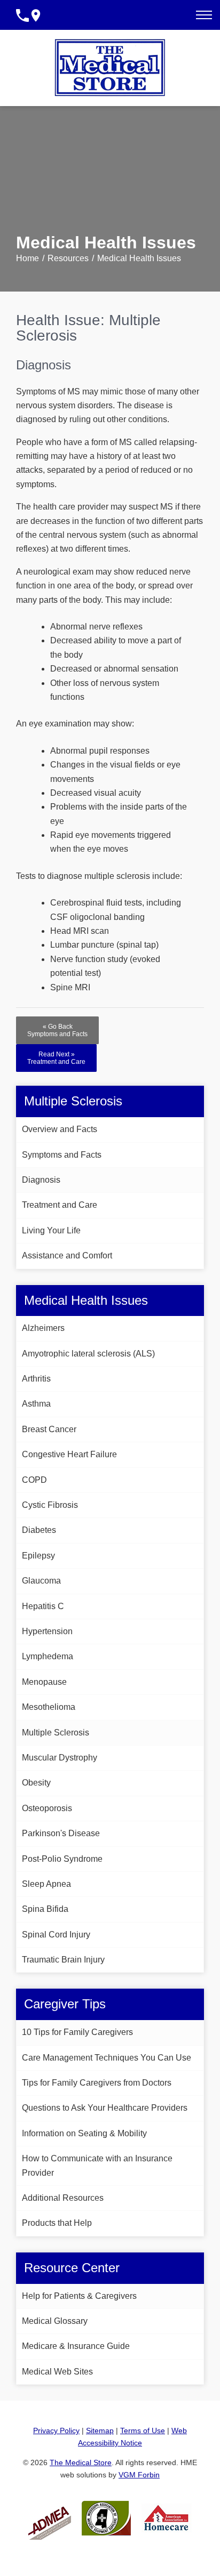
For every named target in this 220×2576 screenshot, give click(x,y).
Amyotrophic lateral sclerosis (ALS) (88, 1354)
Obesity (36, 1783)
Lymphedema (48, 1656)
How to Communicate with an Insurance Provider (97, 2165)
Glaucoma (41, 1581)
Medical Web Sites (57, 2372)
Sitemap (100, 2430)
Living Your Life (51, 1230)
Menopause (44, 1682)
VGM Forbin (139, 2475)
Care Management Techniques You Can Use (107, 2058)
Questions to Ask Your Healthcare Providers (105, 2108)
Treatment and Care (60, 1205)
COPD (34, 1480)
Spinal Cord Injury (56, 1935)
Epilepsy (38, 1556)
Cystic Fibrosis (50, 1505)
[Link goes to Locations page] (36, 15)
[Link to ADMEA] (50, 2518)
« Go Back (57, 1030)
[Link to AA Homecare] (167, 2518)
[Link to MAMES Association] (106, 2518)
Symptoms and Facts (62, 1155)
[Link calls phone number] (22, 15)
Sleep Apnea (46, 1884)
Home (27, 258)
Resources (68, 258)
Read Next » (56, 1058)
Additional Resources (63, 2198)
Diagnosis (41, 1180)
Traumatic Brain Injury (63, 1960)
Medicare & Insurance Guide (76, 2346)
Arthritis (36, 1379)
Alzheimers (43, 1328)
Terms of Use (143, 2430)
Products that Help (57, 2223)
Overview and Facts (60, 1129)
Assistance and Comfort (67, 1255)
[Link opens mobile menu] (204, 15)
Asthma (36, 1404)
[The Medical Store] (110, 67)
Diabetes (39, 1530)
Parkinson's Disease (61, 1833)
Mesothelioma (49, 1707)
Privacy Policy (56, 2430)
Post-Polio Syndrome (62, 1859)
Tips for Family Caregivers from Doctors (97, 2083)
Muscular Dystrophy (60, 1758)
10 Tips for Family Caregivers (77, 2032)
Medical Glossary (55, 2321)
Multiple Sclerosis (56, 1733)
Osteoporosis (47, 1808)
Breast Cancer (49, 1429)
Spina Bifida (45, 1909)
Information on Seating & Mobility (84, 2133)
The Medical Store (81, 2462)
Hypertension (47, 1631)
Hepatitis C (43, 1606)
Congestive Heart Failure (69, 1454)
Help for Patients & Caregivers (79, 2296)
